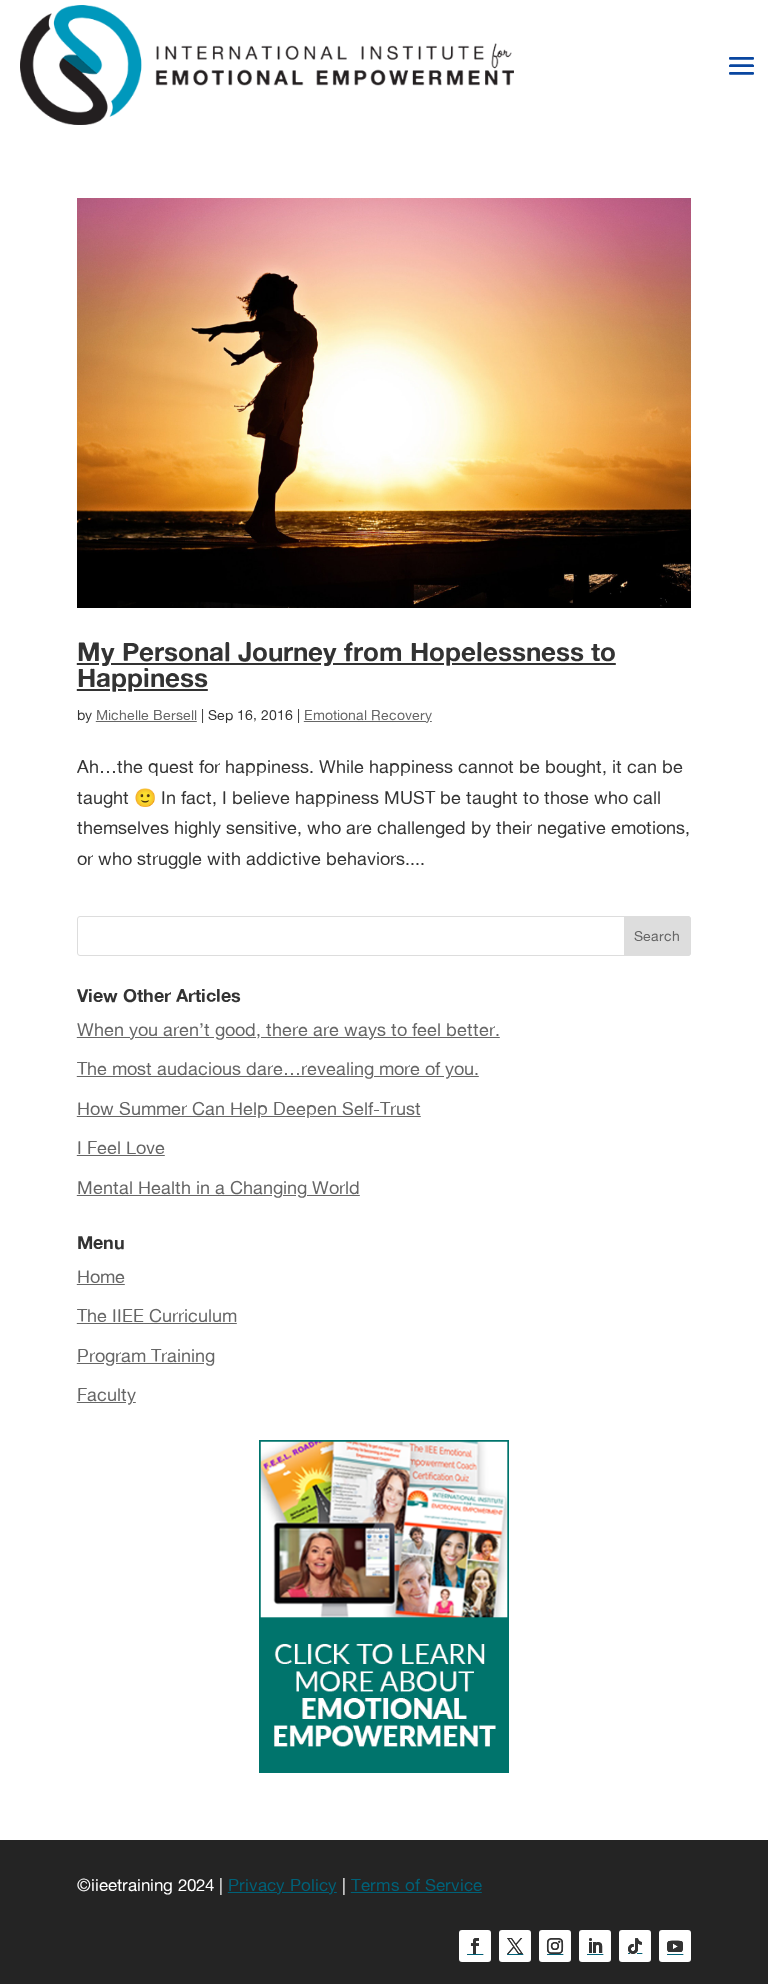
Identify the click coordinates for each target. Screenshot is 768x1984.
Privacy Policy (282, 1884)
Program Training (146, 1355)
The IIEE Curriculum (157, 1315)
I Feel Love (121, 1147)
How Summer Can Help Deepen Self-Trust (249, 1108)
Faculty (106, 1394)
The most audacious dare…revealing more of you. (278, 1068)
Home (101, 1276)
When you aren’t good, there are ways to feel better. (288, 1029)
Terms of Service (416, 1884)
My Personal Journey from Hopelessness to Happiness (346, 664)
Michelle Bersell (146, 714)
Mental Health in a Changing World (218, 1187)
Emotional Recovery (368, 714)
